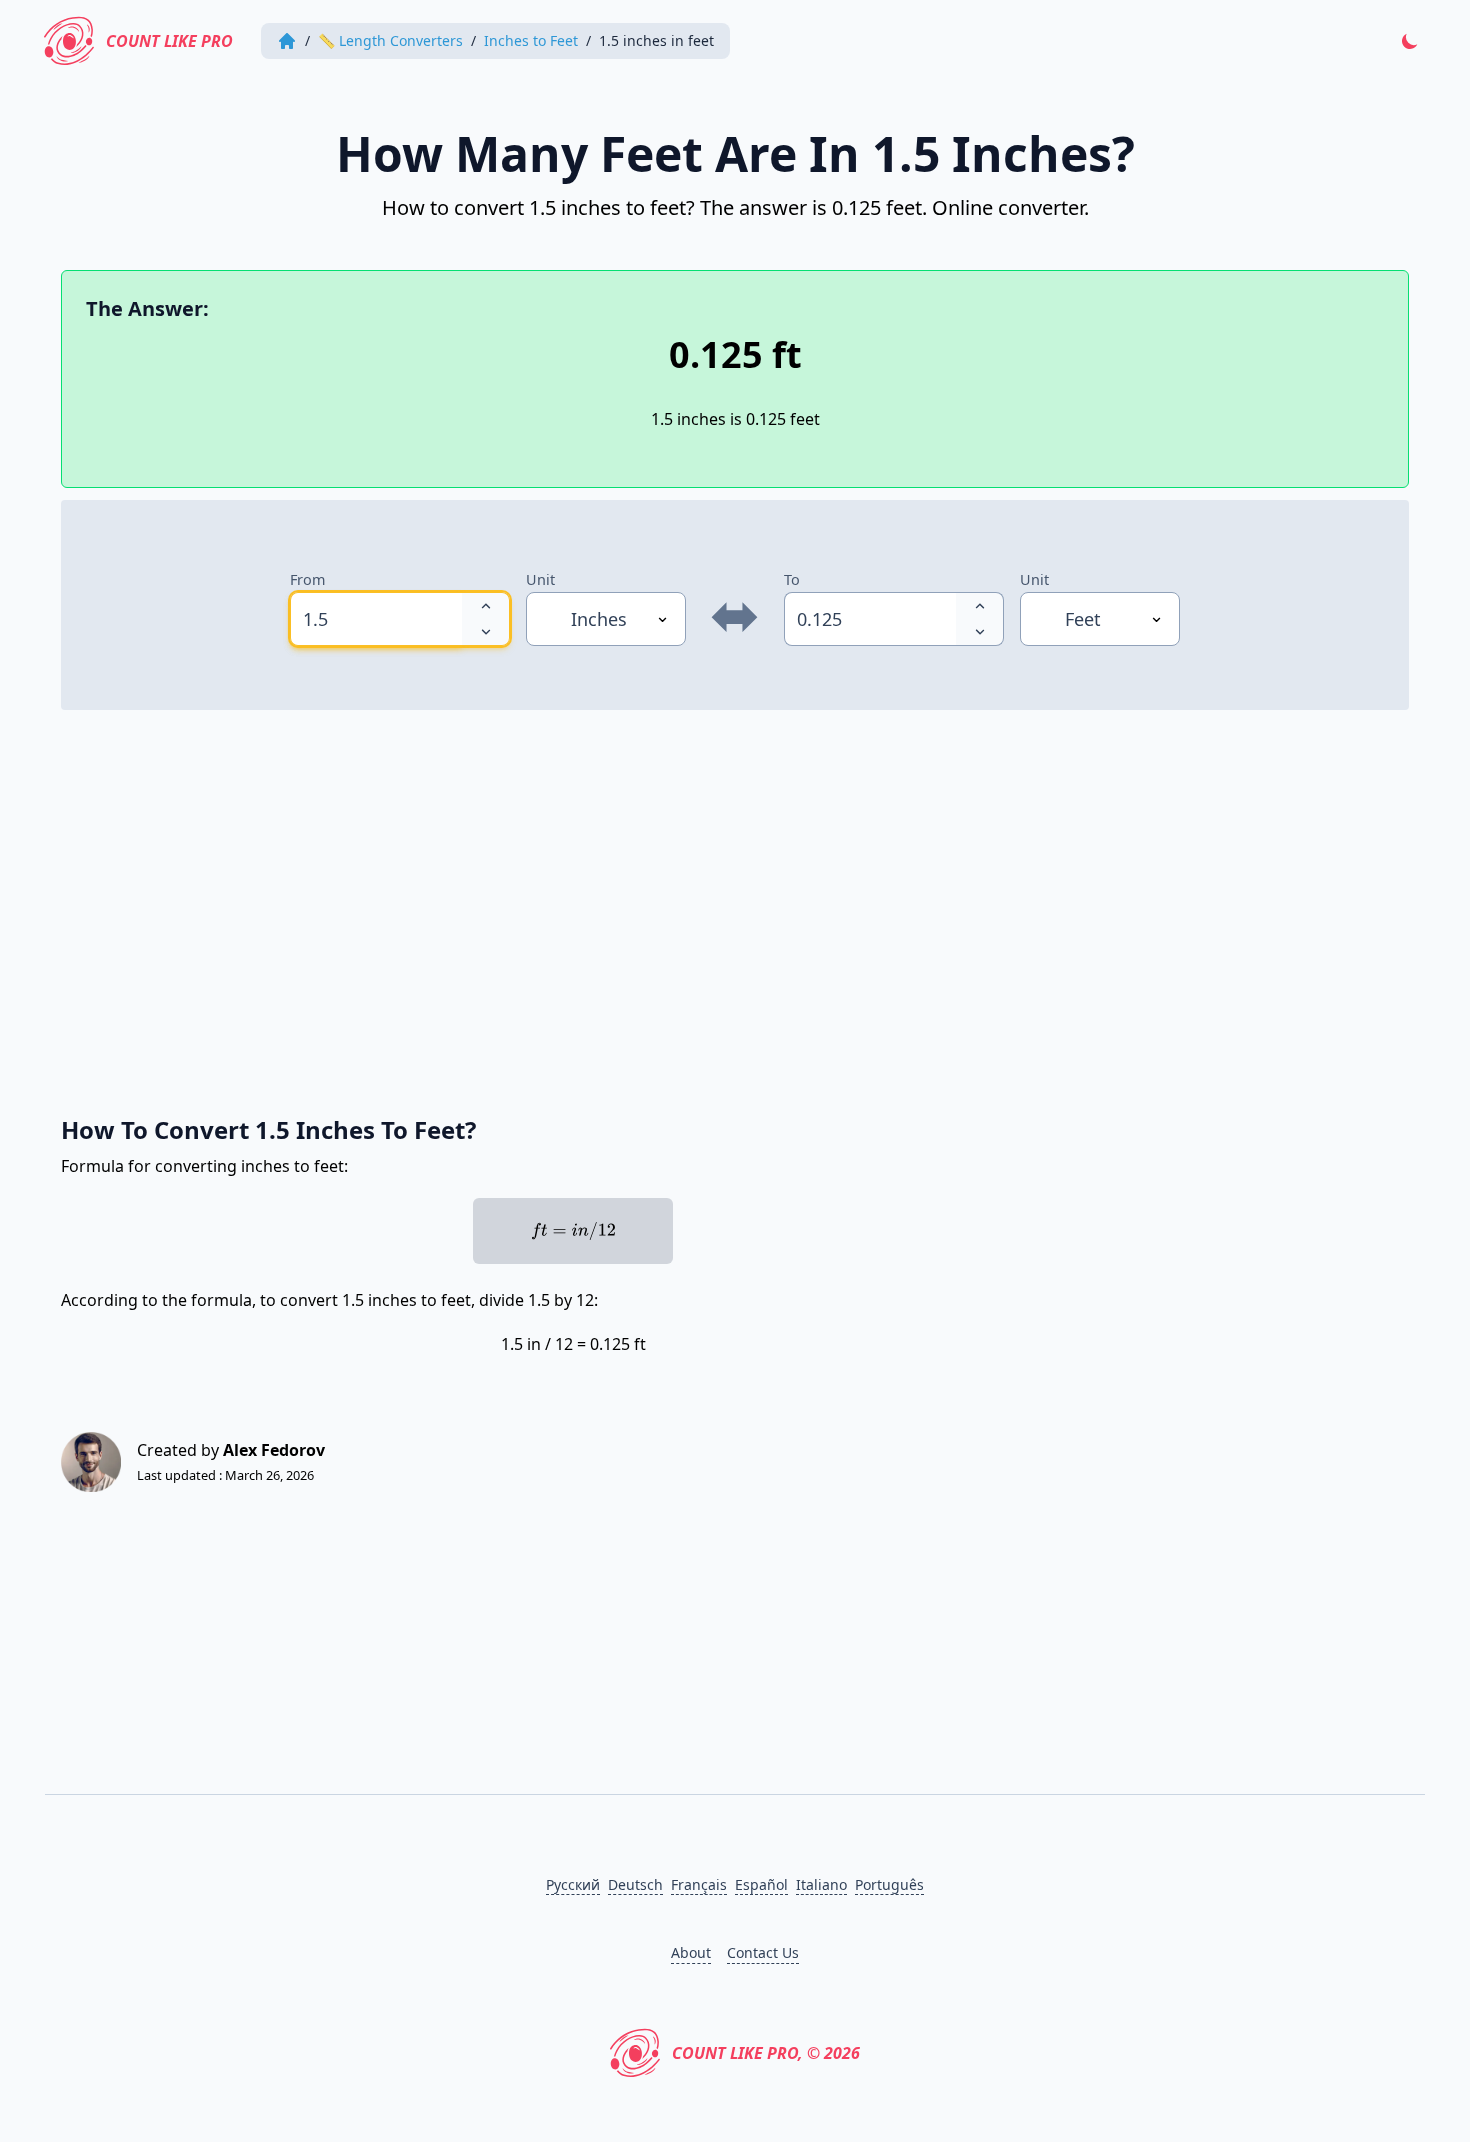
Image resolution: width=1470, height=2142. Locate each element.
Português (889, 1884)
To (792, 579)
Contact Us (763, 1952)
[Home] (287, 41)
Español (761, 1884)
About (691, 1952)
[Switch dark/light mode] (1410, 41)
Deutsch (635, 1884)
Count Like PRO (169, 41)
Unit (540, 579)
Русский (573, 1884)
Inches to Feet (531, 40)
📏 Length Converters (390, 40)
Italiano (821, 1884)
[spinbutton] (376, 619)
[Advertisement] (661, 902)
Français (699, 1884)
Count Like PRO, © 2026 (766, 2053)
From (307, 579)
